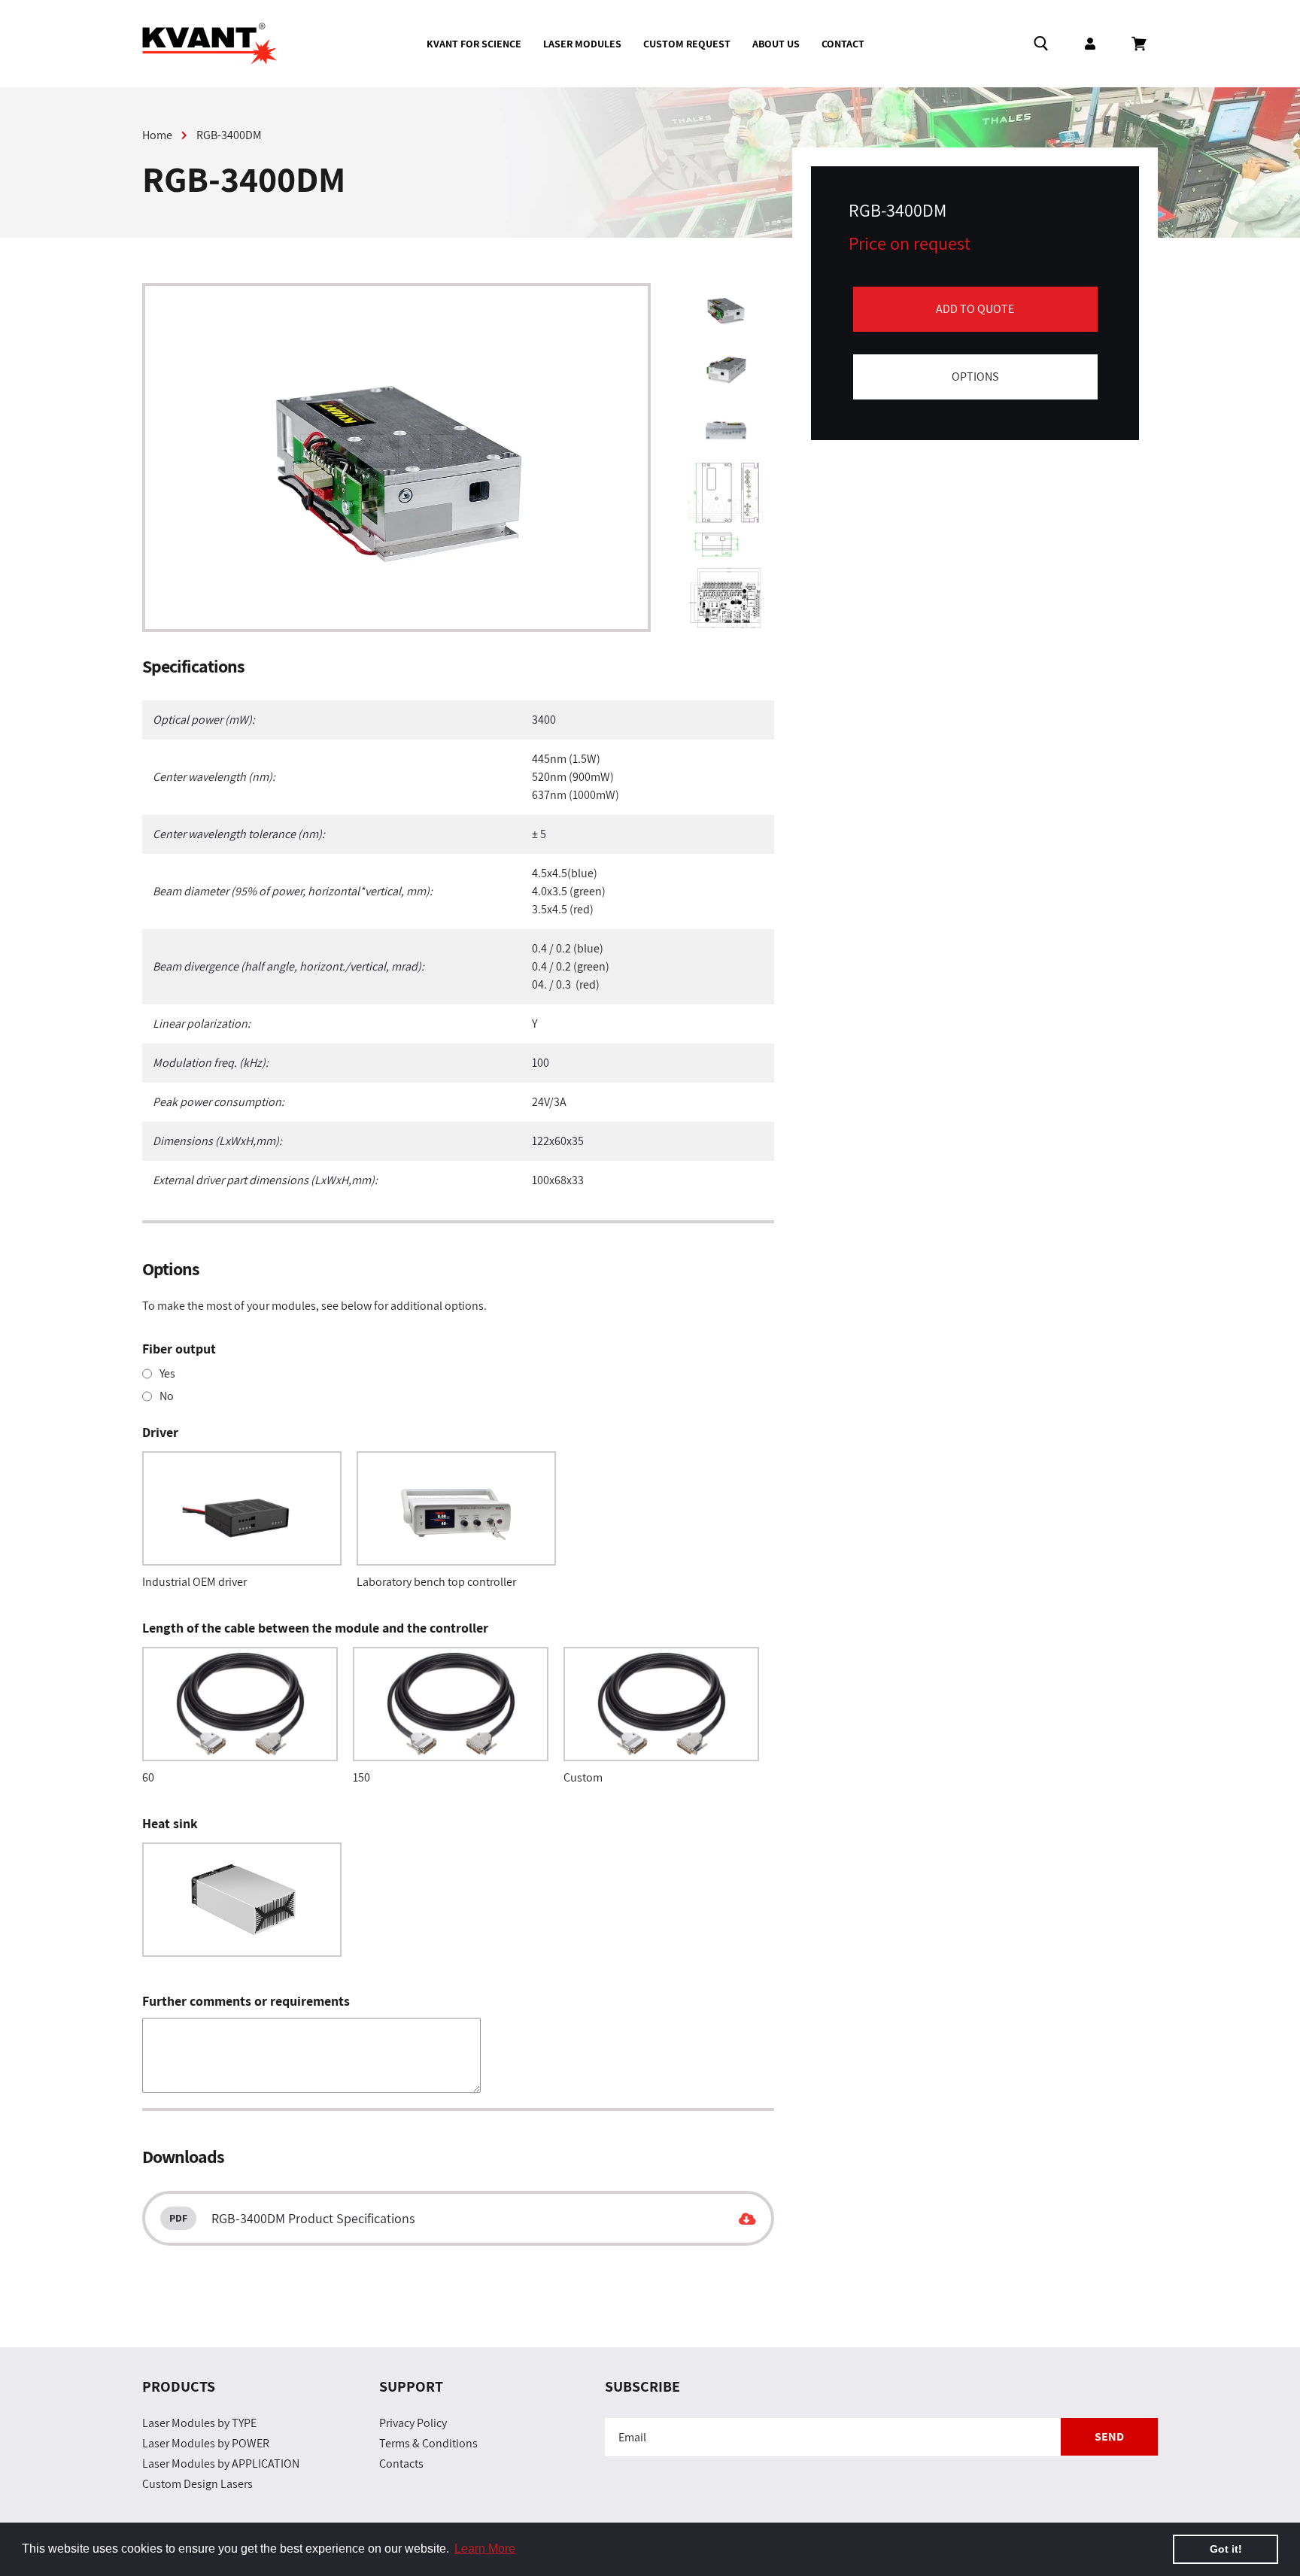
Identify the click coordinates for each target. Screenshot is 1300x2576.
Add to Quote (975, 309)
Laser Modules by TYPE (199, 2423)
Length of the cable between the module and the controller (315, 1628)
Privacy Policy (413, 2423)
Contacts (401, 2464)
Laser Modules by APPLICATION (221, 2464)
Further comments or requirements (246, 2001)
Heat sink (170, 1823)
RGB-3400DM (229, 135)
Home (157, 135)
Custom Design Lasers (197, 2484)
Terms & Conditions (428, 2443)
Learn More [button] (485, 2549)
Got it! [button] (1226, 2549)
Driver (160, 1432)
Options (975, 377)
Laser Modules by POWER (206, 2443)
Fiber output (179, 1349)
